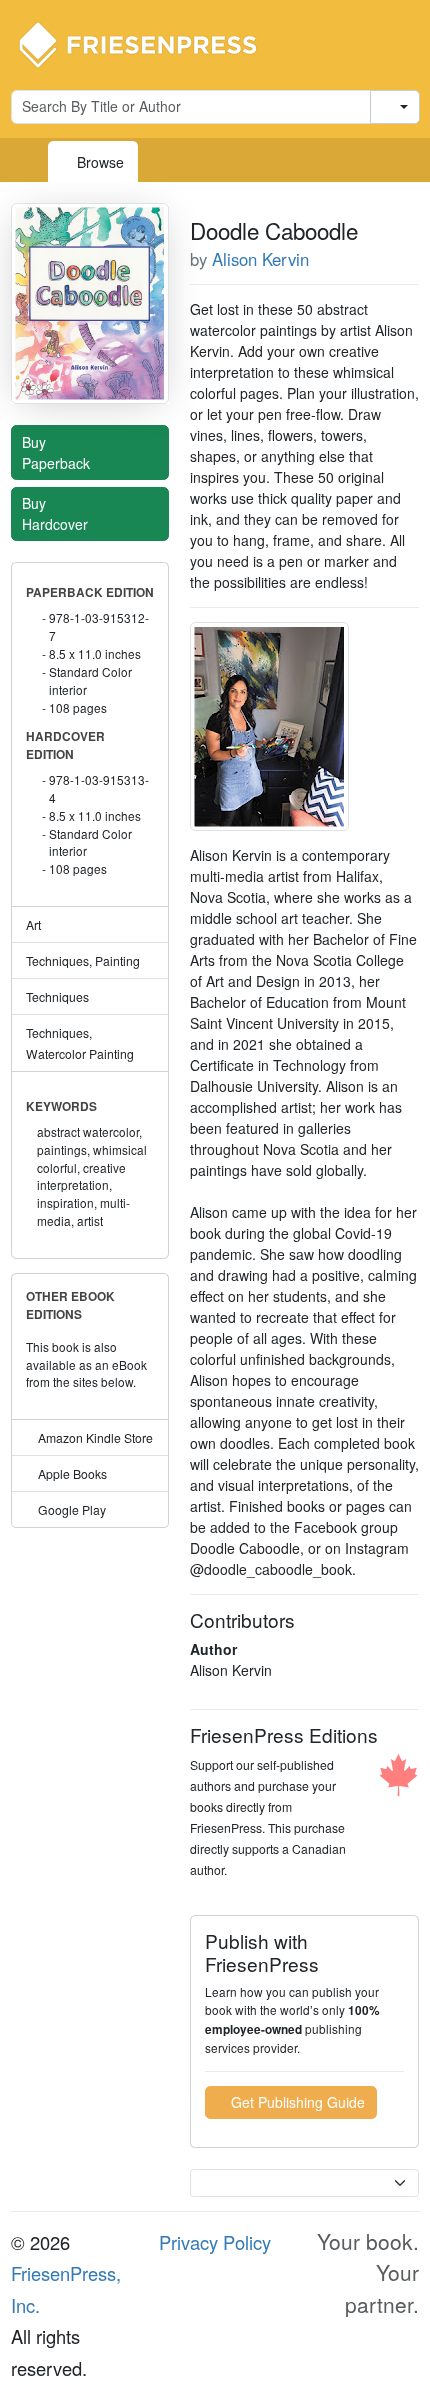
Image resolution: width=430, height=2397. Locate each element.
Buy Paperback (58, 452)
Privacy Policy (215, 2242)
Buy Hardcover (57, 513)
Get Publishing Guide (296, 2102)
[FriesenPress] (151, 43)
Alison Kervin (260, 259)
